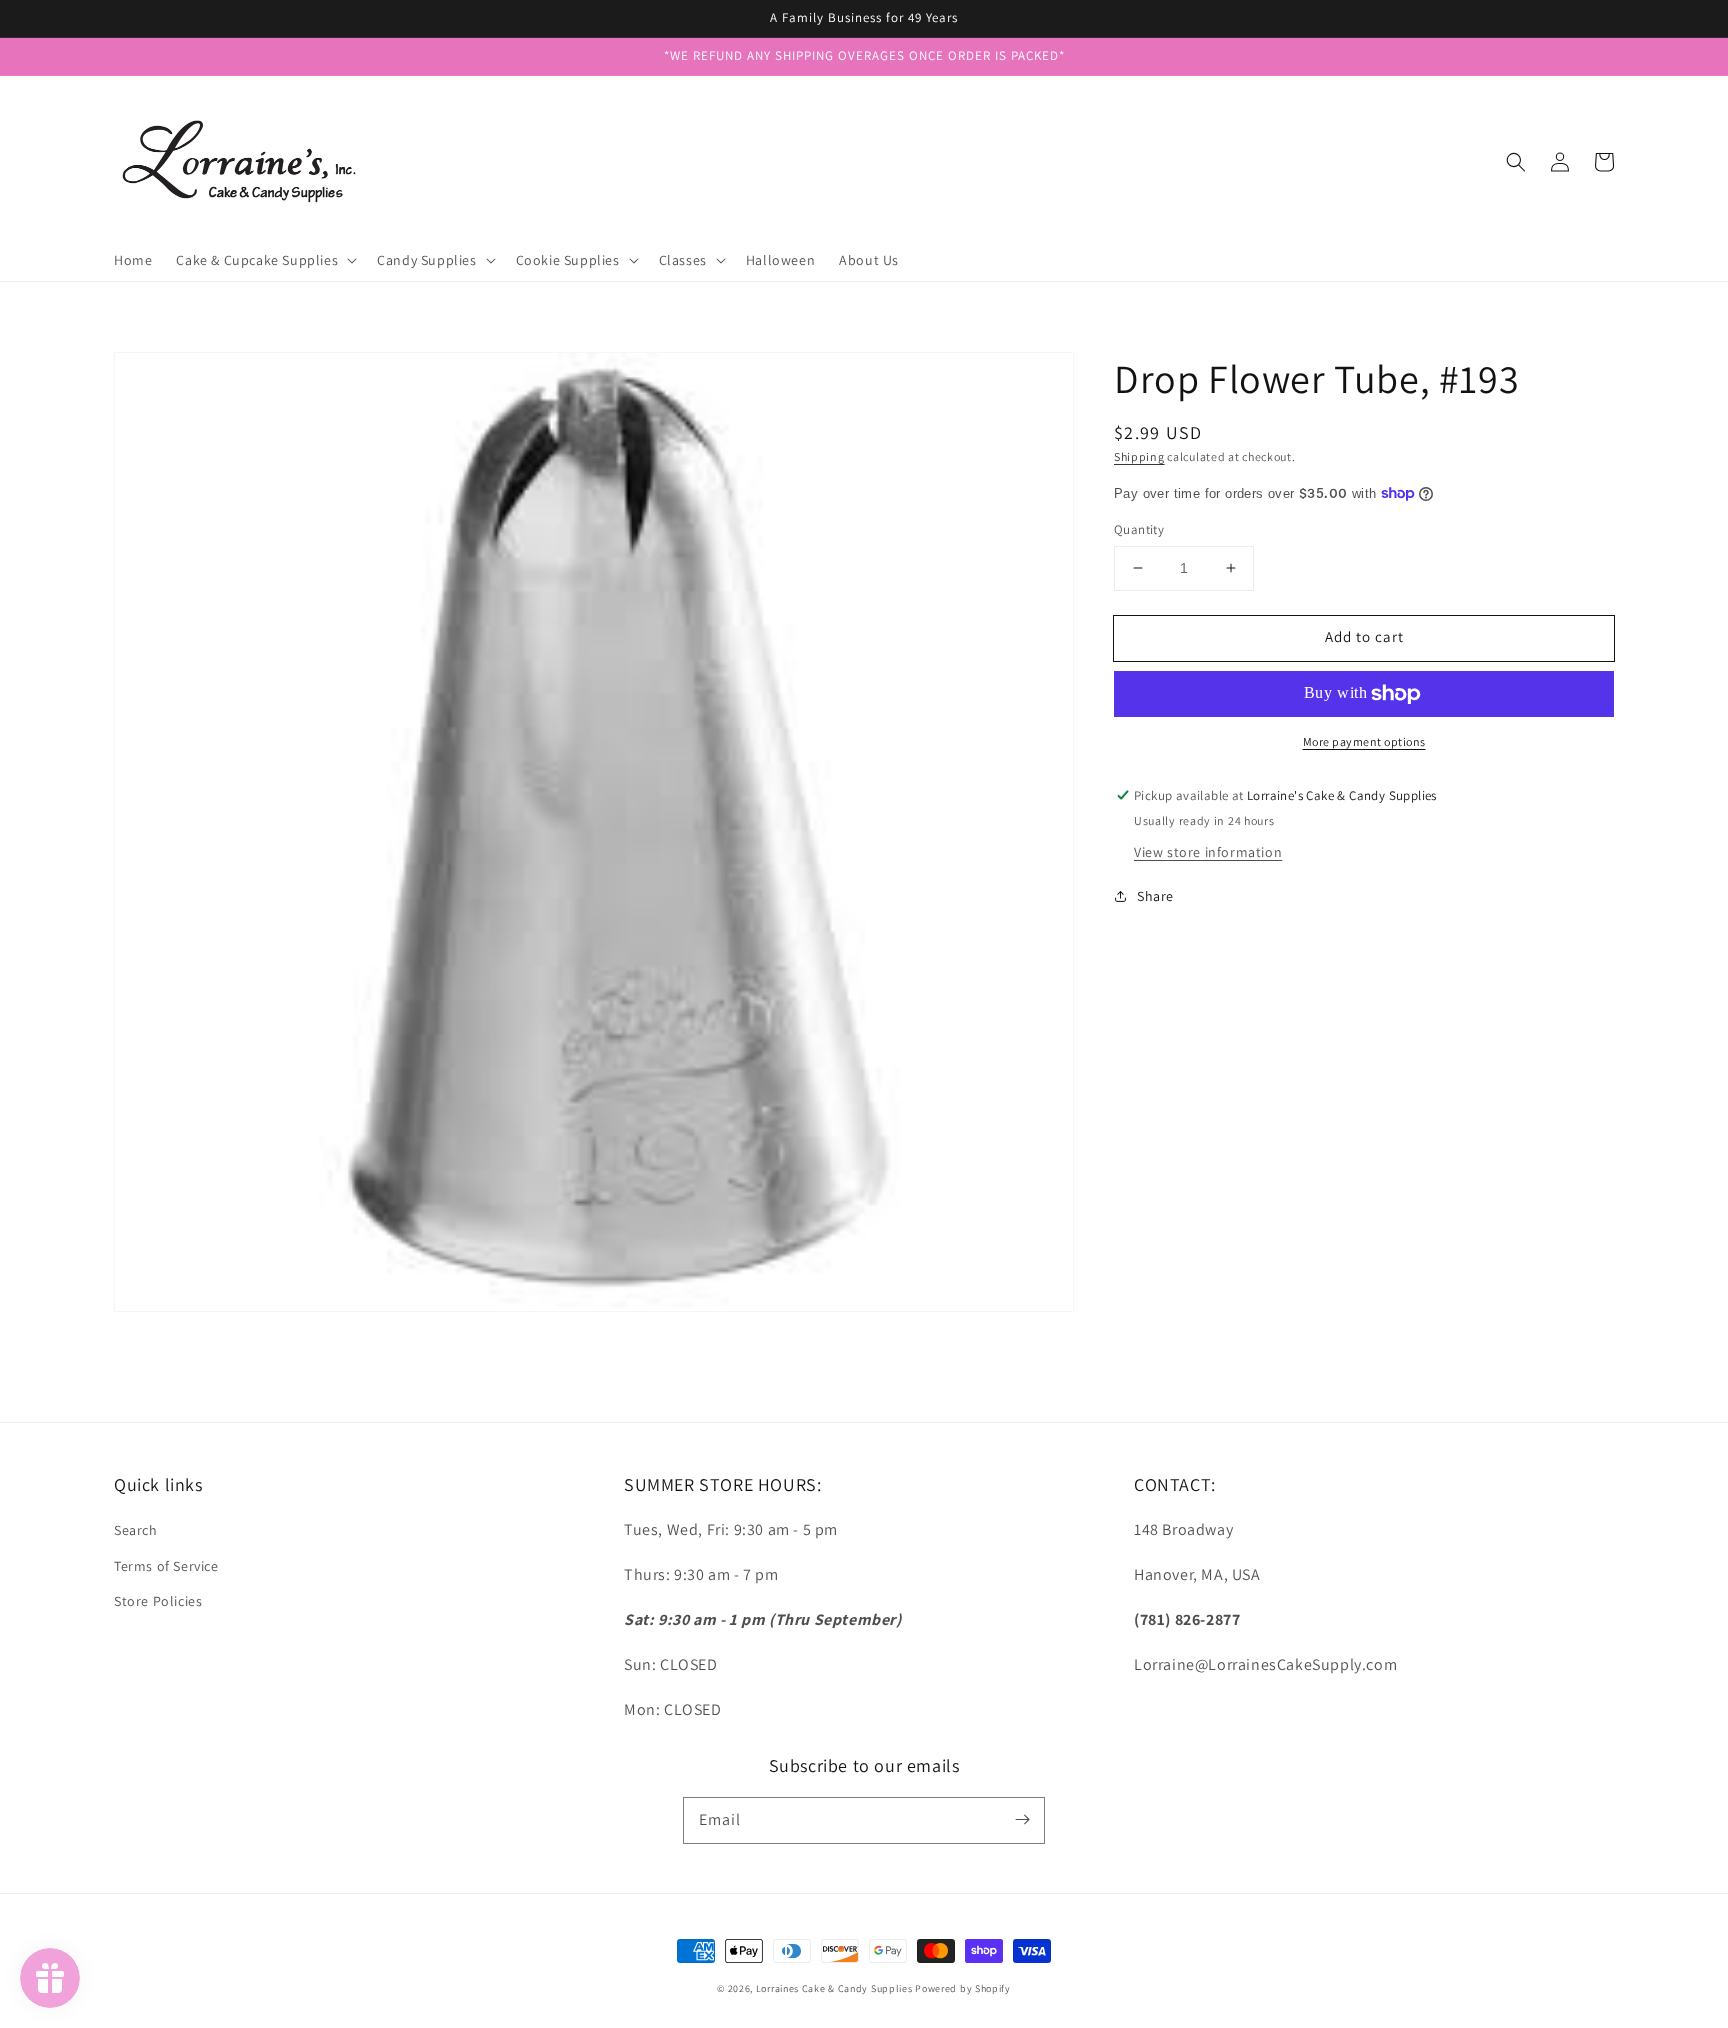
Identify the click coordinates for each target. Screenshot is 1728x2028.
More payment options (1364, 741)
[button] (1516, 162)
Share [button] (1155, 896)
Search (136, 1530)
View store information (1208, 852)
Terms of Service (166, 1566)
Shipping (1139, 456)
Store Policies (158, 1601)
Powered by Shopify (963, 1988)
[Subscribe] (1022, 1820)
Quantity (1139, 529)
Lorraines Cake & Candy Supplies (834, 1988)
